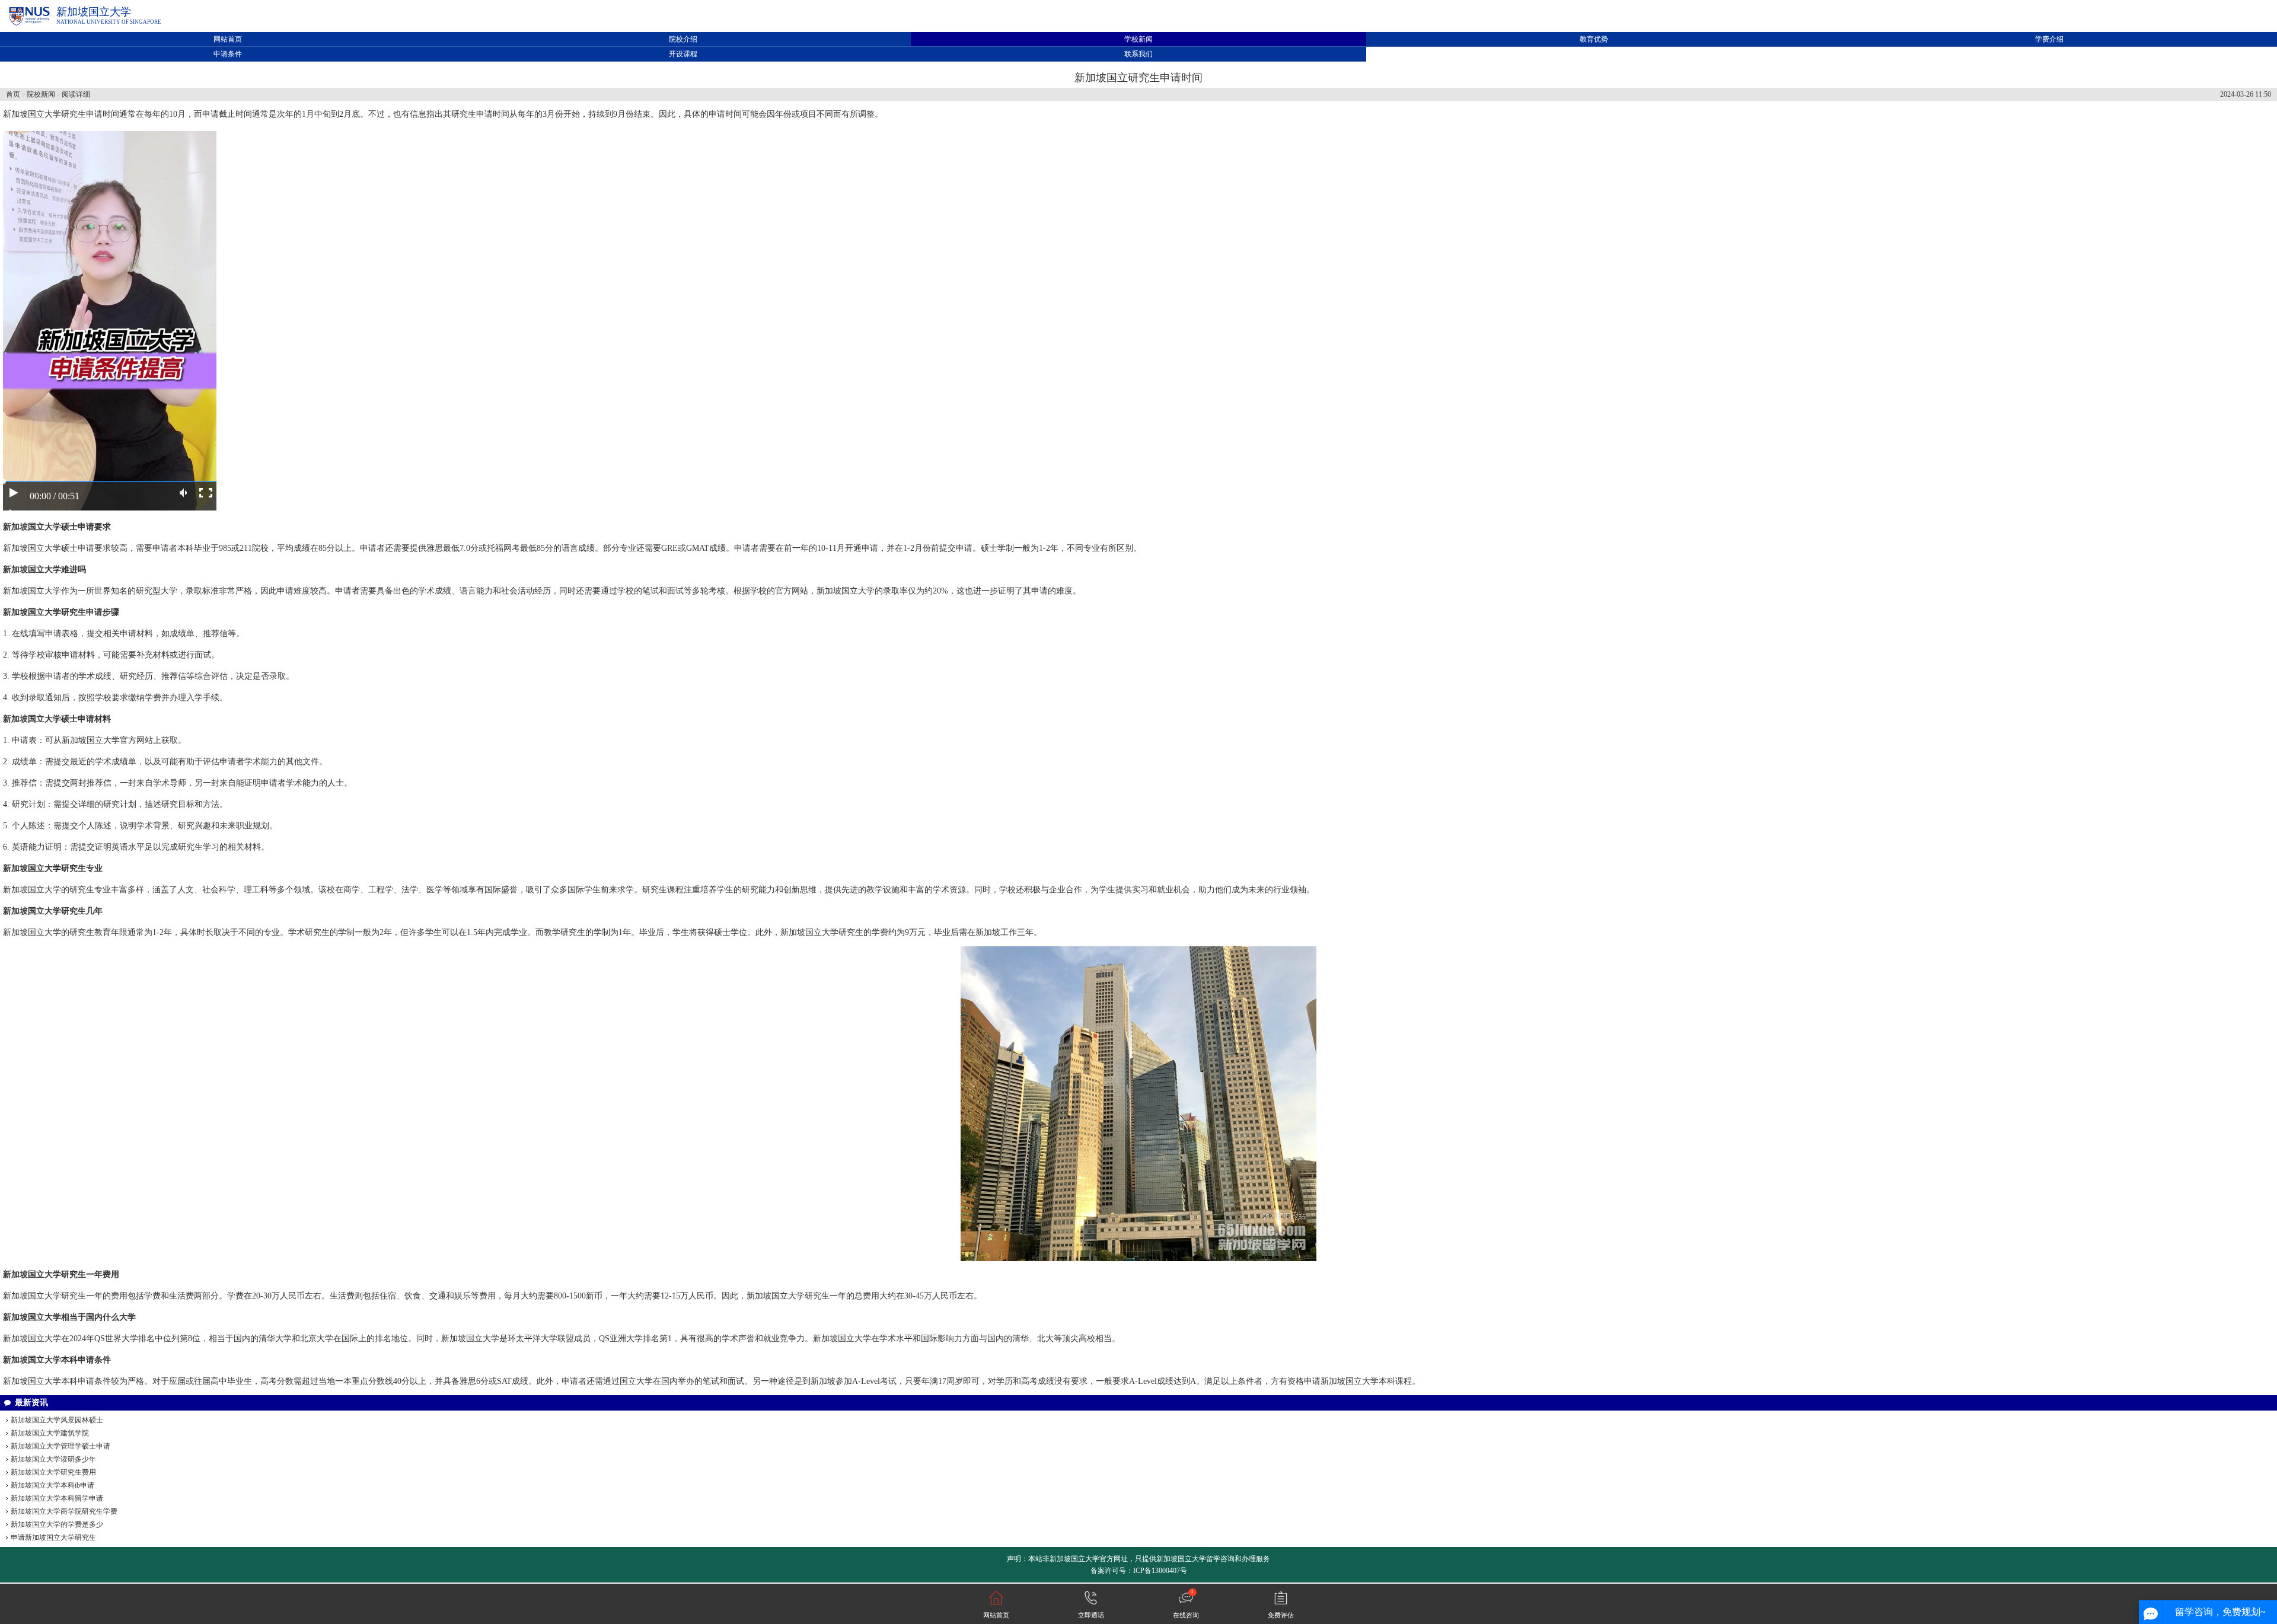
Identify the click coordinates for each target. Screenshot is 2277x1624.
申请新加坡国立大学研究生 (53, 1537)
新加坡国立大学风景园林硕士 (57, 1420)
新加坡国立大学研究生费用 (53, 1472)
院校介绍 (683, 39)
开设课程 (683, 54)
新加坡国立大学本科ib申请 (52, 1485)
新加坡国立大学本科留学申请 (57, 1498)
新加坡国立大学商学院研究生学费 (64, 1511)
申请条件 (228, 54)
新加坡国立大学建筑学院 (50, 1433)
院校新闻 (41, 94)
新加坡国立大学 (94, 12)
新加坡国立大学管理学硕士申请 (60, 1446)
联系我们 (1138, 54)
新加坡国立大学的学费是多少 (57, 1524)
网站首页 (228, 39)
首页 (13, 94)
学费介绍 (2049, 39)
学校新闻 (1138, 39)
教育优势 (1594, 39)
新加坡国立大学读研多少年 (53, 1459)
